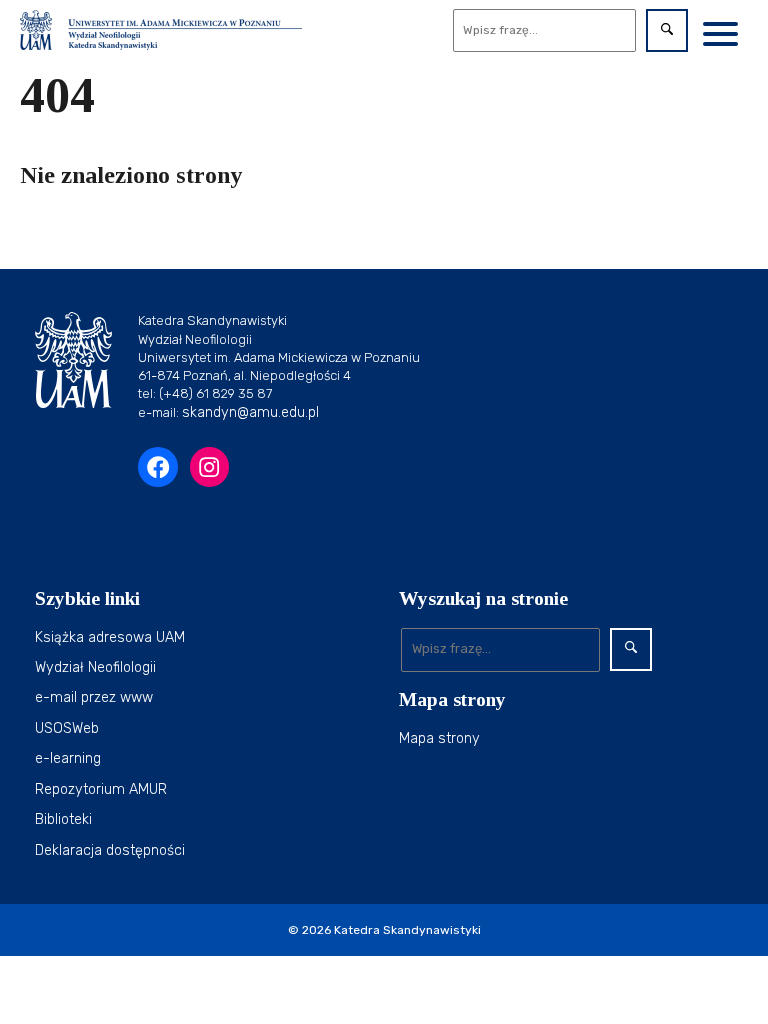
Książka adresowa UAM (110, 637)
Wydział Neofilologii (95, 667)
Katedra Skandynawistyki (407, 930)
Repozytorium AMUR (101, 789)
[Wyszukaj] (667, 30)
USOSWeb (67, 728)
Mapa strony (439, 738)
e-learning (68, 758)
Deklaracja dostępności (110, 850)
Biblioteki (63, 819)
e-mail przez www (94, 697)
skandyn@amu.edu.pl (250, 412)
